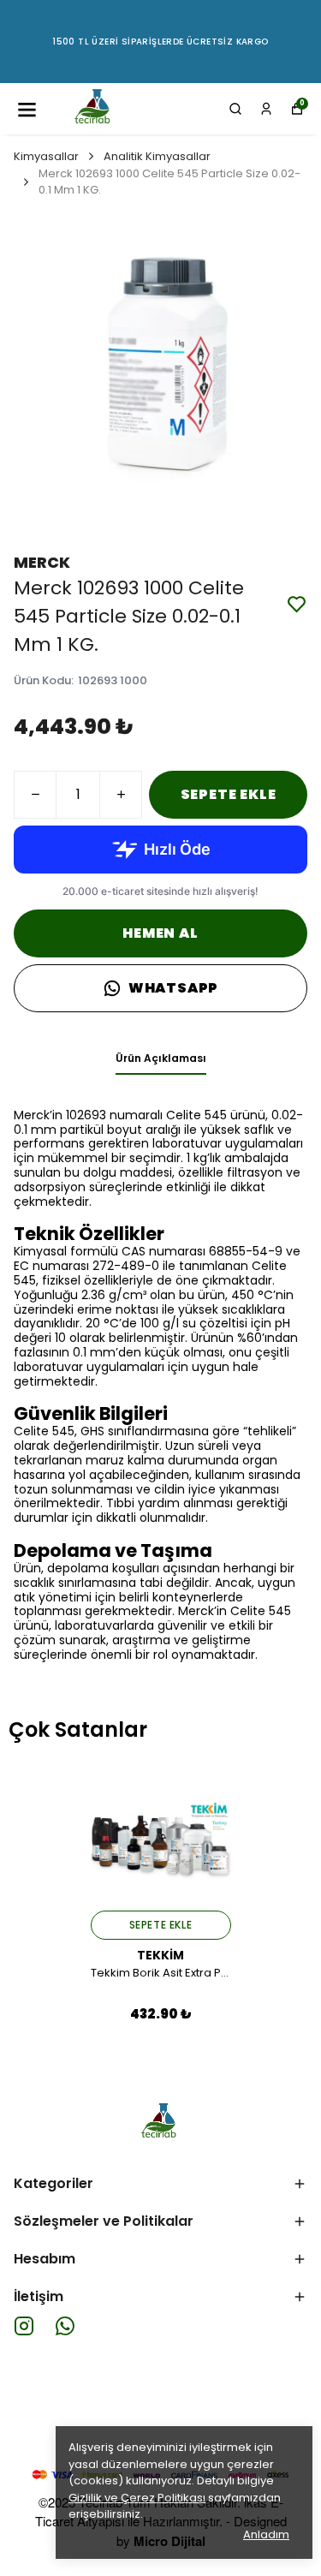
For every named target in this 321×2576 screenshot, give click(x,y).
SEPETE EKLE (229, 794)
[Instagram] (24, 2326)
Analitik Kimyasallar (157, 156)
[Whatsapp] (65, 2326)
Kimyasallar (46, 156)
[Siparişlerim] (266, 109)
